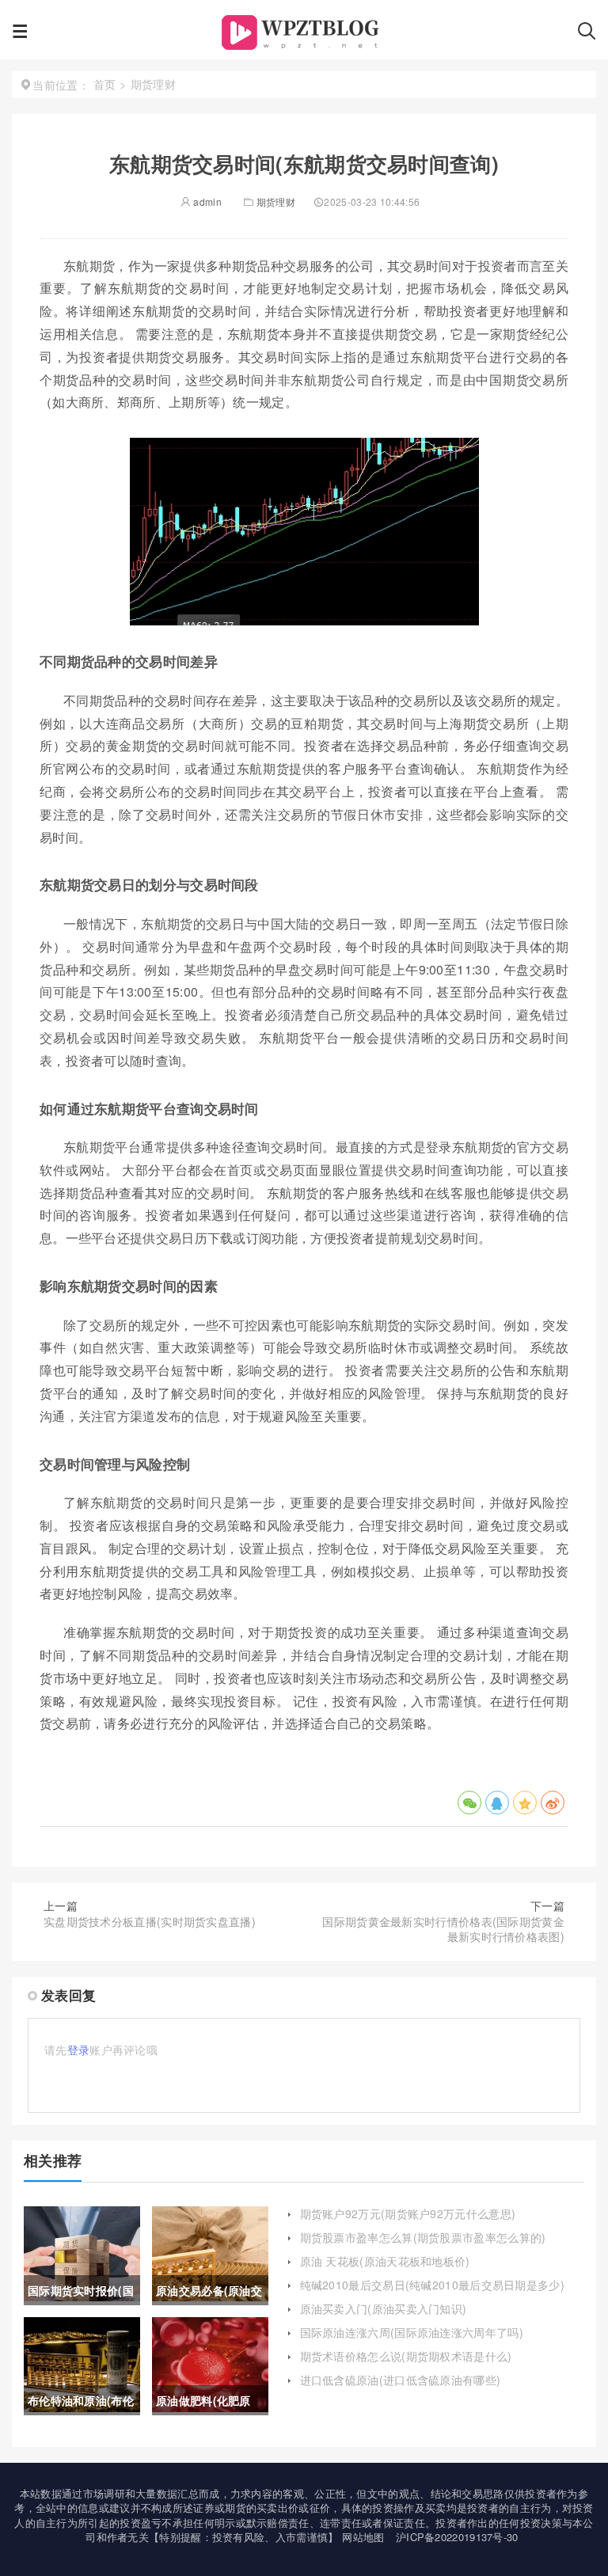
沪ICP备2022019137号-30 (457, 2537)
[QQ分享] (497, 1803)
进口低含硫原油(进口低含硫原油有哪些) (401, 2380)
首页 (105, 84)
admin (206, 201)
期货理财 (276, 201)
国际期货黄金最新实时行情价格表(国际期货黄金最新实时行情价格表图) (443, 1929)
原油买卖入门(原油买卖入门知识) (384, 2308)
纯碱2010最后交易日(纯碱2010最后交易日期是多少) (432, 2285)
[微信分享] (469, 1803)
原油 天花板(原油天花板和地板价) (385, 2261)
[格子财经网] (303, 36)
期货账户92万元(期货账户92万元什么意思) (408, 2213)
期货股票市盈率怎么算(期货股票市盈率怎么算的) (423, 2237)
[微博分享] (553, 1803)
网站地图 (363, 2537)
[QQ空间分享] (525, 1803)
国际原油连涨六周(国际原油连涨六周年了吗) (412, 2332)
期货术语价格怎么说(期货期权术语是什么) (406, 2356)
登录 (79, 2050)
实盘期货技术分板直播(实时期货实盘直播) (150, 1921)
